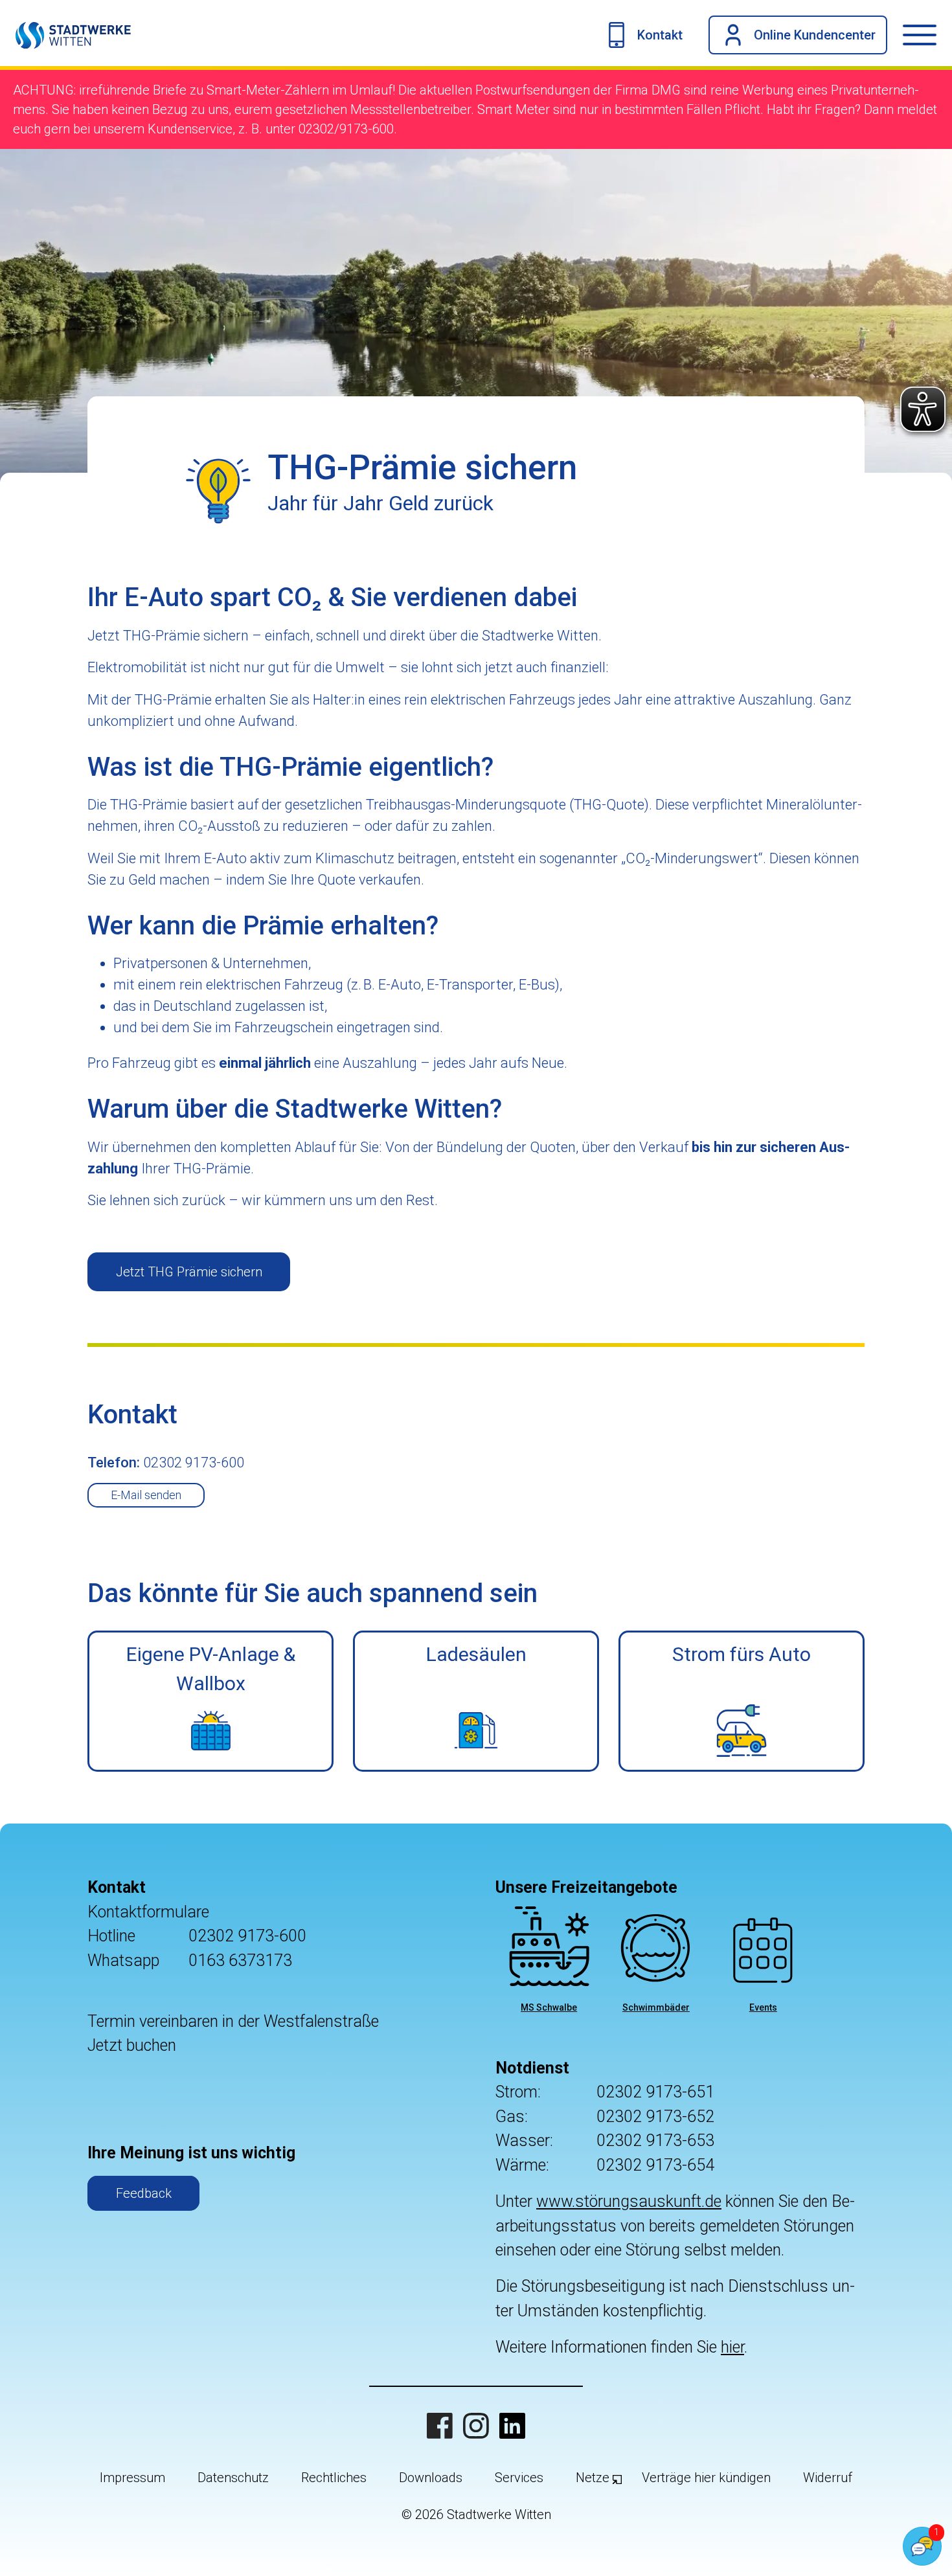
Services (519, 2478)
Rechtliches (334, 2478)
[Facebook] (440, 2426)
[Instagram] (476, 2426)
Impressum (132, 2478)
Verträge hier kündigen (706, 2478)
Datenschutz (233, 2478)
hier (732, 2347)
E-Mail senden (146, 1495)
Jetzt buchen (132, 2045)
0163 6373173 (240, 1960)
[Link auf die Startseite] (65, 35)
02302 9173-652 (655, 2117)
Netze (593, 2478)
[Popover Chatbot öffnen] (922, 2546)
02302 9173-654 (655, 2165)
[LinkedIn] (512, 2426)
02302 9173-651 (655, 2092)
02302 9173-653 (655, 2141)
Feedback (144, 2193)
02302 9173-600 (247, 1936)
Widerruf (828, 2478)
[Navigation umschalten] (927, 35)
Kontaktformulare (148, 1912)
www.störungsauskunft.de (629, 2201)
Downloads (431, 2478)
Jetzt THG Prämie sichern (189, 1272)
